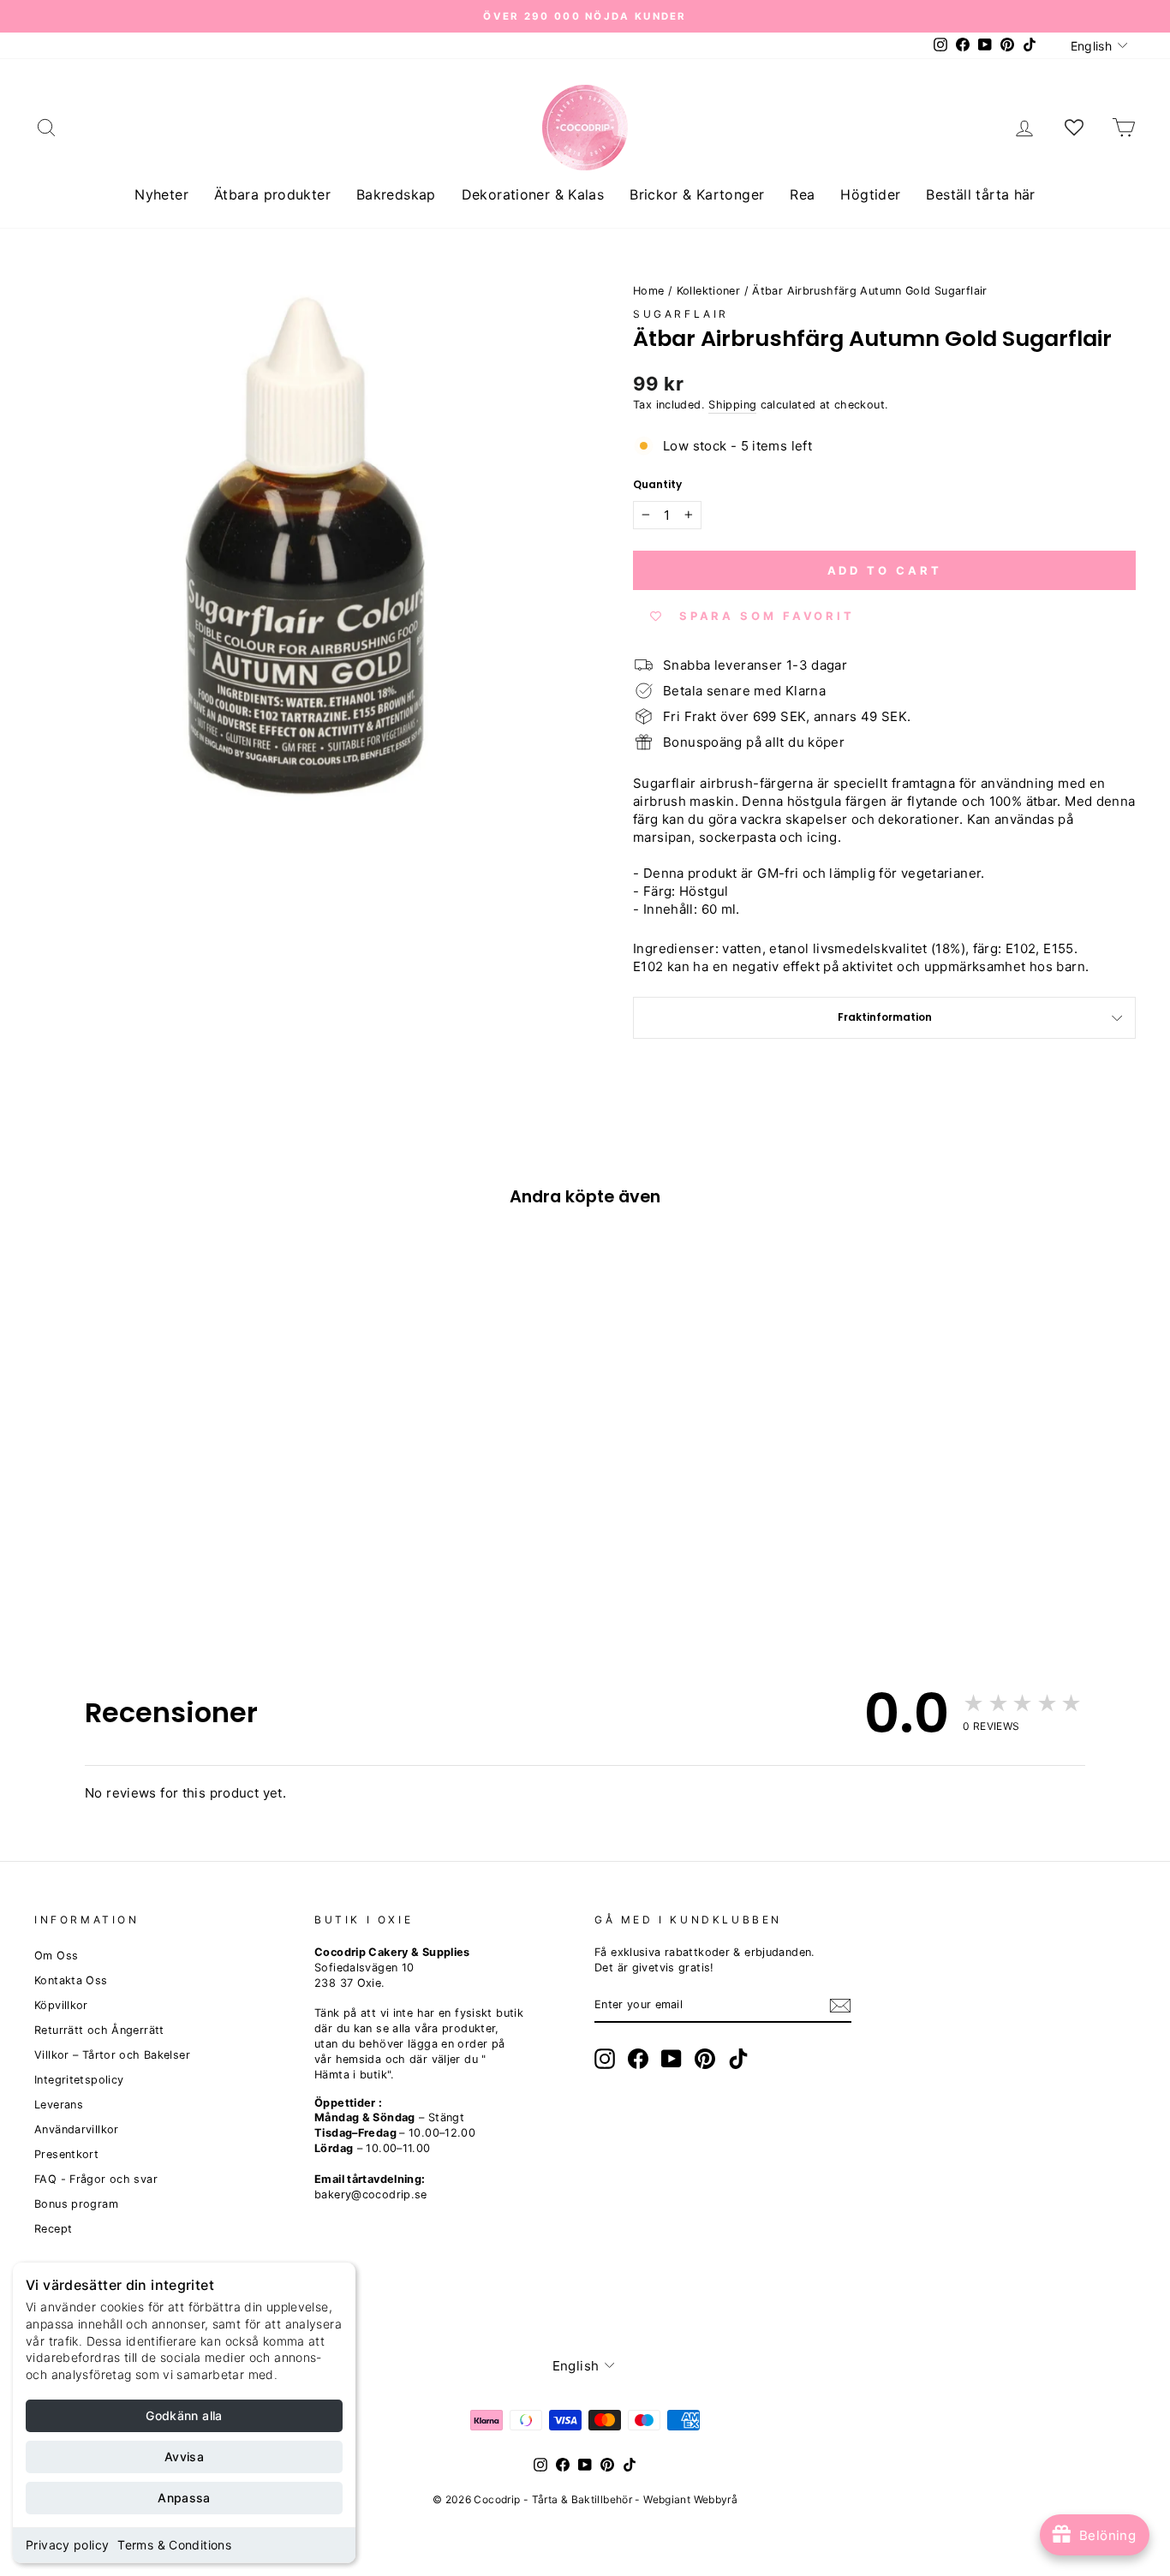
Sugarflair (681, 314)
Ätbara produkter (272, 194)
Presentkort (66, 2154)
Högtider (870, 194)
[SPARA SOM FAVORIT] (56, 1488)
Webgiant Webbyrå (690, 2499)
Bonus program (76, 2204)
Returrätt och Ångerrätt (99, 2030)
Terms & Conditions (174, 2545)
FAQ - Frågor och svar (96, 2179)
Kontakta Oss (71, 1980)
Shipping (732, 405)
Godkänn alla (184, 2415)
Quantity (657, 485)
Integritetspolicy (79, 2080)
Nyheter (161, 194)
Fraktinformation (885, 1017)
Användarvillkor (77, 2129)
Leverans (59, 2105)
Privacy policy (67, 2545)
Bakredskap (396, 194)
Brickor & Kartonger (697, 194)
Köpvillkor (61, 2005)
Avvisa (184, 2457)
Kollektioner (709, 291)
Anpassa (184, 2498)
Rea (802, 194)
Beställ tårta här (980, 194)
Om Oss (56, 1956)
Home (649, 291)
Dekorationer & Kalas (533, 194)
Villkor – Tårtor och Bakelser (112, 2055)
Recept (53, 2229)
